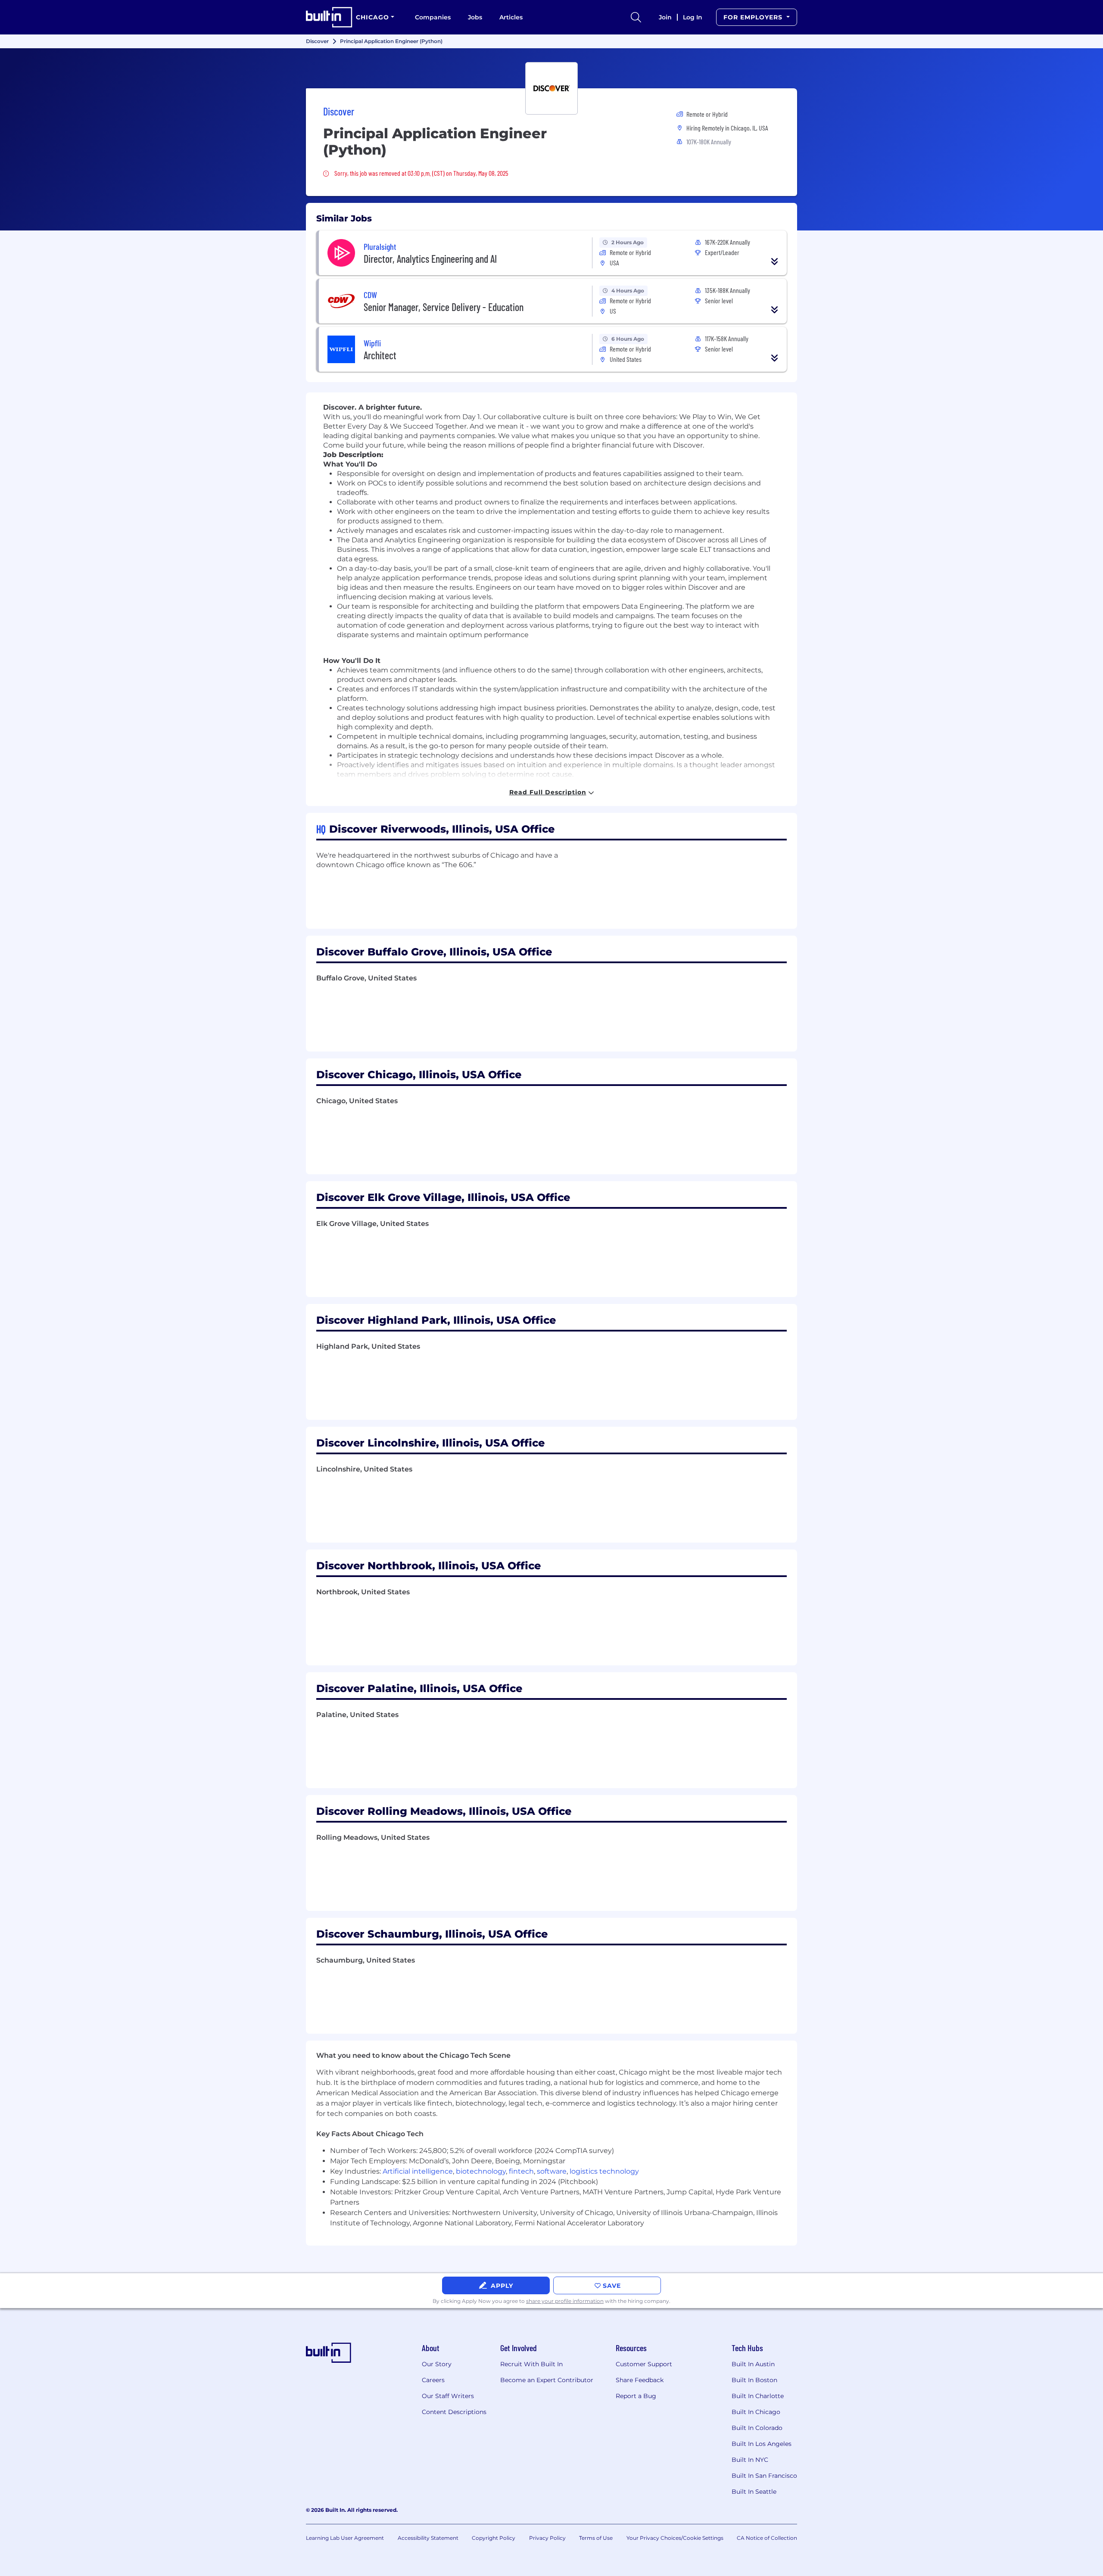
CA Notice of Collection (767, 2538)
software (552, 2171)
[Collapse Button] (775, 261)
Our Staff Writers (448, 2396)
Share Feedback (640, 2380)
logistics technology (604, 2171)
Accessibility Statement (428, 2538)
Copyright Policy (494, 2538)
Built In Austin (753, 2364)
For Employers (754, 17)
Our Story (437, 2364)
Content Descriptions (454, 2412)
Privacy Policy (547, 2538)
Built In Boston (754, 2380)
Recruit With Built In (531, 2364)
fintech (521, 2171)
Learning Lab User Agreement (345, 2538)
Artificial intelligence (418, 2171)
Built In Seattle (754, 2492)
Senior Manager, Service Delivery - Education (444, 307)
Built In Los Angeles (762, 2444)
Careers (433, 2380)
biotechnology (481, 2171)
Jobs (475, 17)
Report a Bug (636, 2396)
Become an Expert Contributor (547, 2380)
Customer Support (644, 2364)
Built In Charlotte (758, 2396)
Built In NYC (750, 2460)
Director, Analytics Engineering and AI (430, 259)
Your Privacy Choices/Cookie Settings (675, 2538)
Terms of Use (596, 2538)
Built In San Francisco (764, 2476)
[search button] (636, 17)
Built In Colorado (757, 2428)
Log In (693, 17)
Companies (433, 17)
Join (665, 17)
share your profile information (565, 2301)
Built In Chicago (756, 2412)
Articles (511, 17)
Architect (380, 355)
